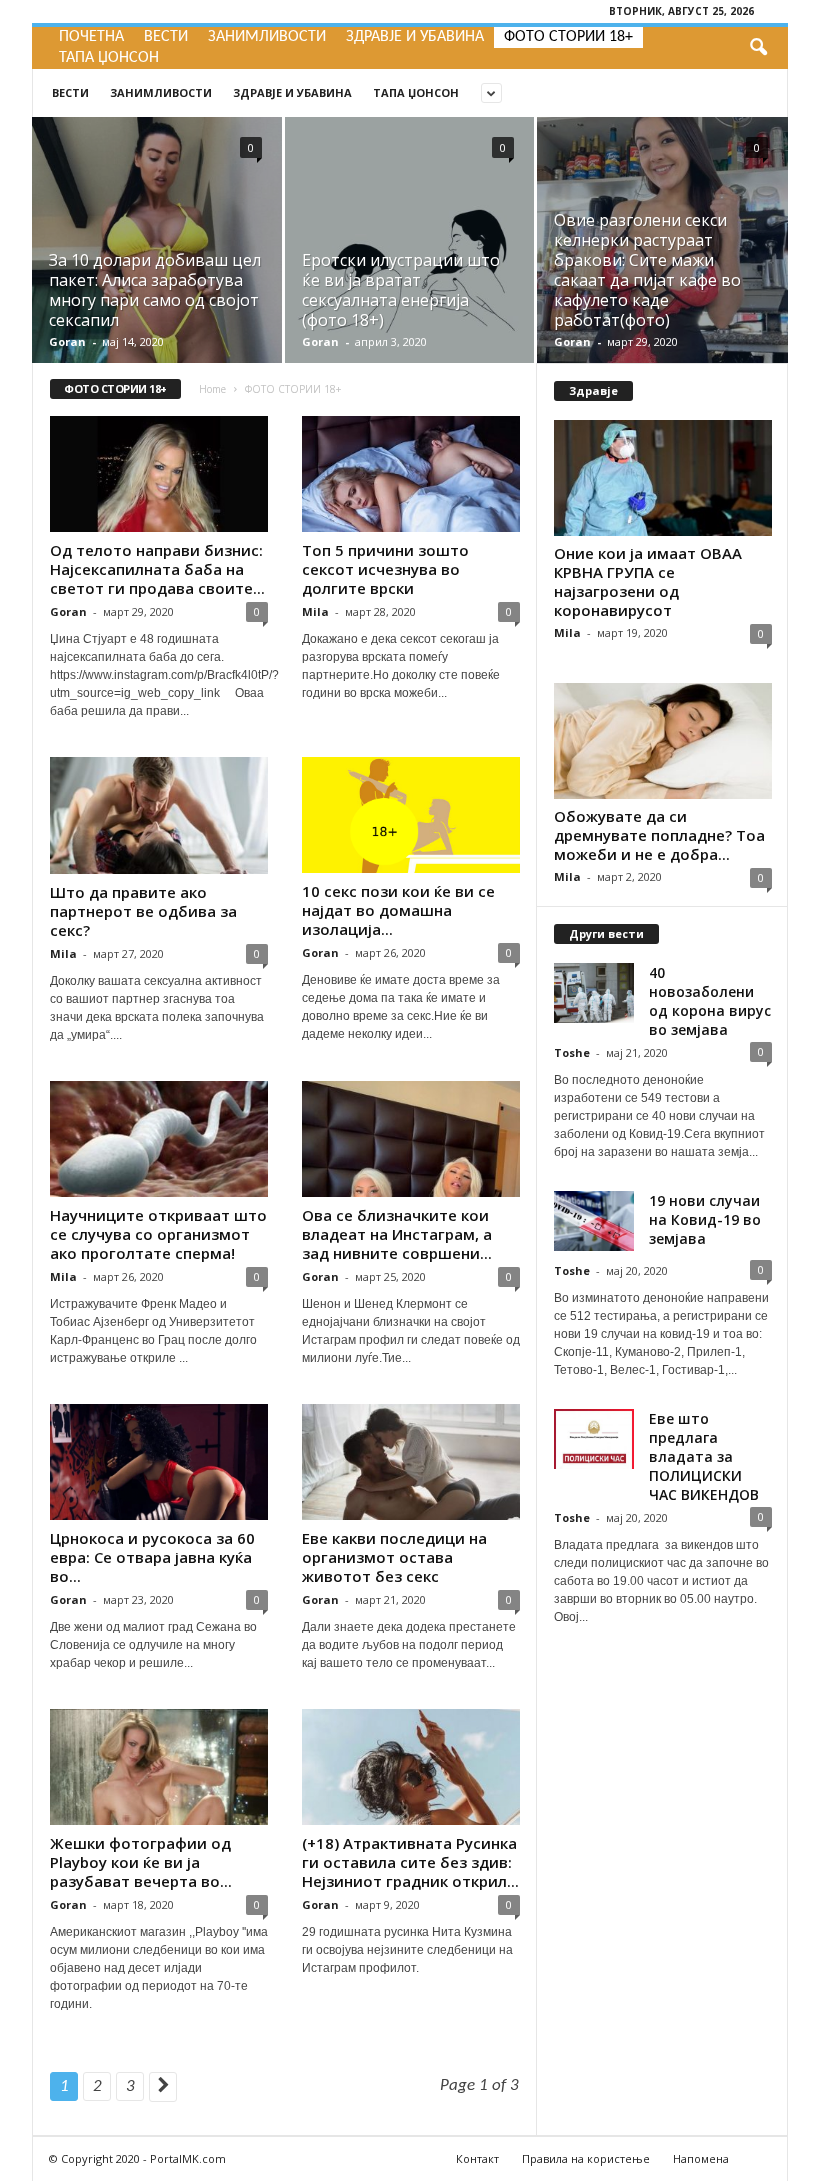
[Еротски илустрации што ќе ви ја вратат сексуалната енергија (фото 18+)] (409, 263)
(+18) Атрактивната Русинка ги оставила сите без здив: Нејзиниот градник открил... (410, 1862)
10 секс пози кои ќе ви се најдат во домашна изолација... (398, 910)
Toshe (572, 1052)
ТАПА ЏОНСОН (109, 58)
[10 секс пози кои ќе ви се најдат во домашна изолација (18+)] (411, 815)
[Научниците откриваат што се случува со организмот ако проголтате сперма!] (159, 1139)
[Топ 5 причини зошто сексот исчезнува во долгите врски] (411, 474)
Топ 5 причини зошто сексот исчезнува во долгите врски (385, 569)
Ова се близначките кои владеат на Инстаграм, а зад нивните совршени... (397, 1234)
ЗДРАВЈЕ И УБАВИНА (415, 37)
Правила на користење (586, 2158)
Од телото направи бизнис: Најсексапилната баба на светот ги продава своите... (157, 569)
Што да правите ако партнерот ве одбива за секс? (143, 911)
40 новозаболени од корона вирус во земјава (710, 1001)
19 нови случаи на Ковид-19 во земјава (705, 1219)
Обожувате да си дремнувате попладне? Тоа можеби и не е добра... (659, 835)
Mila (315, 611)
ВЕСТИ (166, 37)
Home (212, 389)
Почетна (91, 37)
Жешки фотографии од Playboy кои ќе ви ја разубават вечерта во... (141, 1862)
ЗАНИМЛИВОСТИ (267, 37)
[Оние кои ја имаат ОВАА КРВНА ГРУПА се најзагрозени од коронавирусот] (663, 478)
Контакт (477, 2158)
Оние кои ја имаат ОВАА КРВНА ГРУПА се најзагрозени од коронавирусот (648, 581)
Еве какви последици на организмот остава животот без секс (394, 1557)
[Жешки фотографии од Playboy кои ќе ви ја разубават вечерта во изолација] (159, 1767)
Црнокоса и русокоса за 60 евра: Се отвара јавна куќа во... (152, 1557)
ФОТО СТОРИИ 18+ (568, 37)
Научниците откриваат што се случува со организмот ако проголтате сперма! (158, 1234)
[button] (758, 48)
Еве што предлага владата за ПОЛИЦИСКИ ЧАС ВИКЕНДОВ (704, 1456)
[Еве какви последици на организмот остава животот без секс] (411, 1462)
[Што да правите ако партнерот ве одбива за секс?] (159, 815)
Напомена (701, 2158)
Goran (67, 341)
